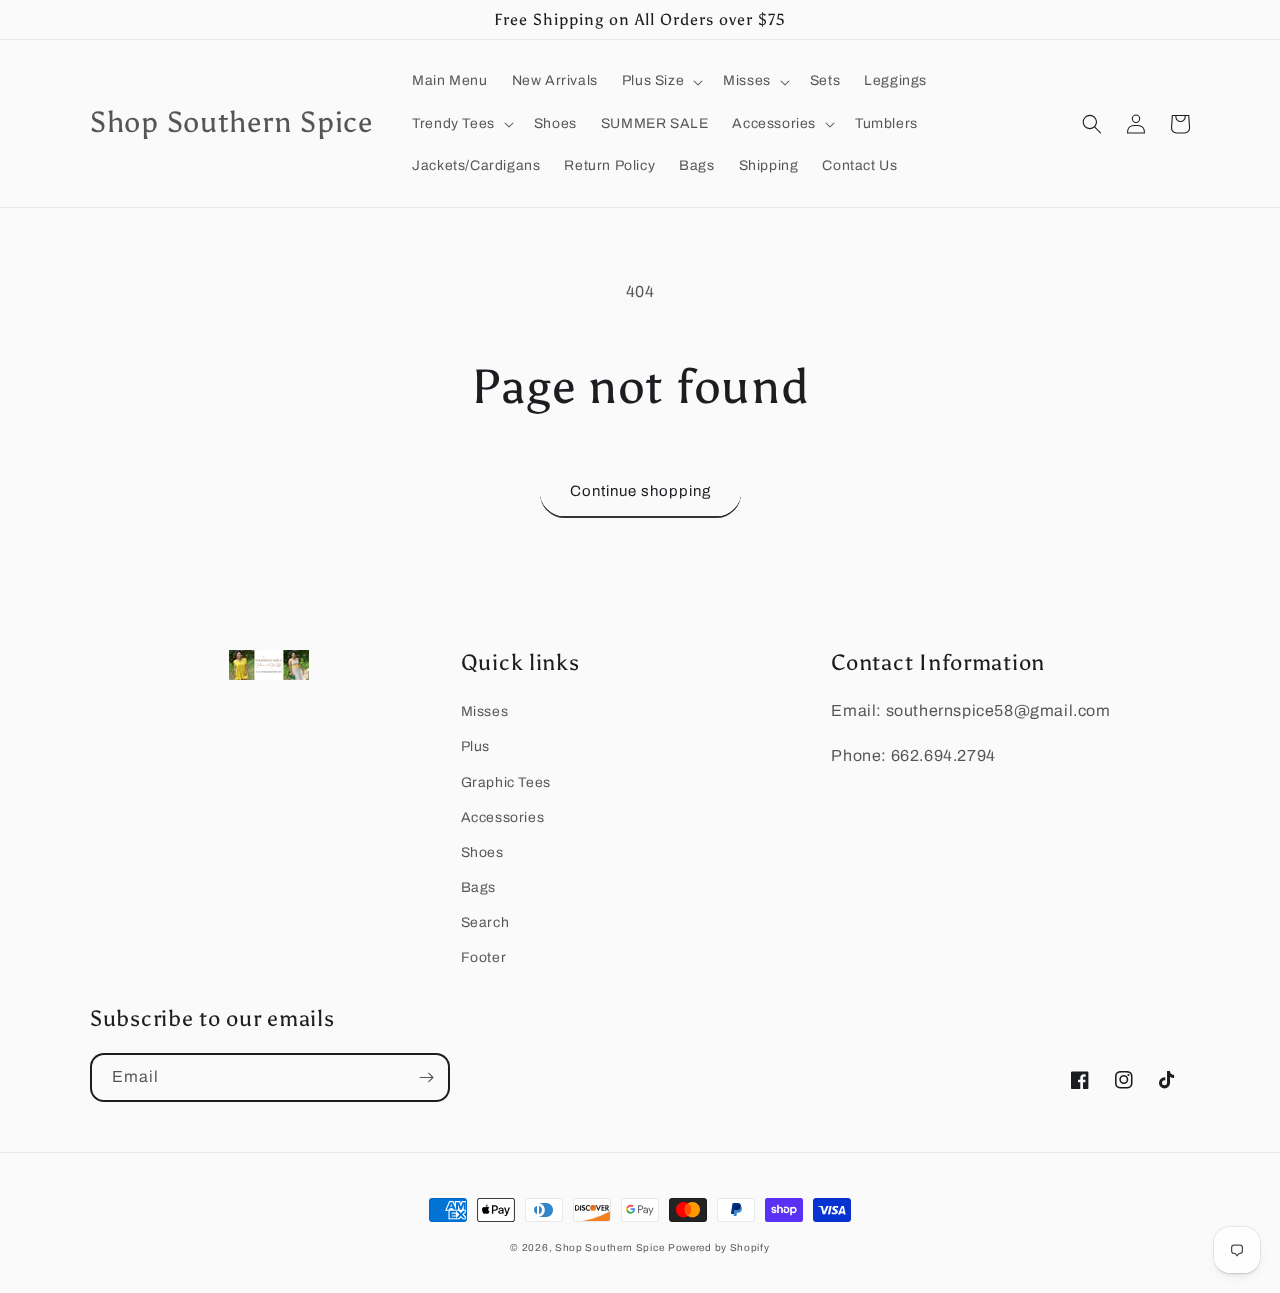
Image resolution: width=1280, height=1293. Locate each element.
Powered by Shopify (719, 1247)
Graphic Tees (506, 782)
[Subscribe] (426, 1077)
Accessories (503, 817)
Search (485, 922)
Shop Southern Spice (609, 1247)
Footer (484, 957)
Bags (478, 887)
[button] (660, 81)
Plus (475, 746)
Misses (485, 711)
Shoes (482, 852)
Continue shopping (640, 491)
